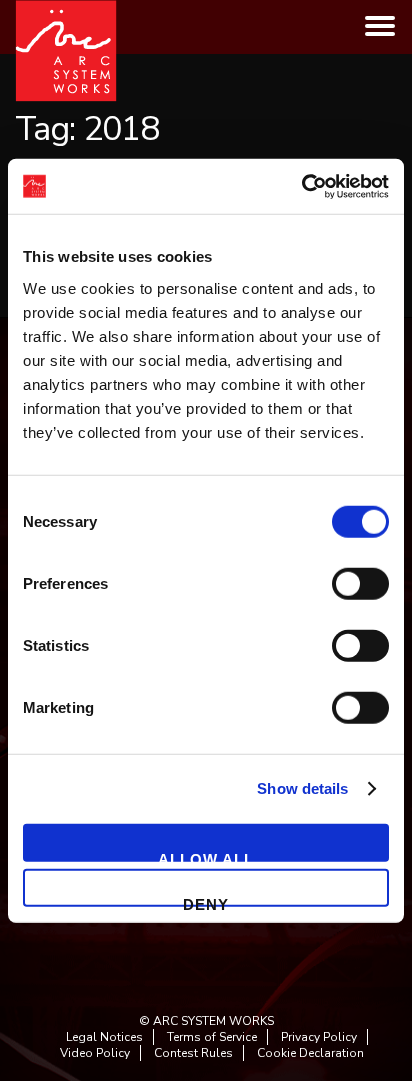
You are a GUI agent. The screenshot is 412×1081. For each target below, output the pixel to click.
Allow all (206, 855)
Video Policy (95, 1053)
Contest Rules (193, 1053)
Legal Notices (104, 1037)
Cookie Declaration (310, 1053)
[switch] (360, 583)
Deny (206, 901)
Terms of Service (212, 1037)
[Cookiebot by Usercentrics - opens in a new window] (301, 186)
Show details (302, 788)
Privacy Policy (319, 1037)
